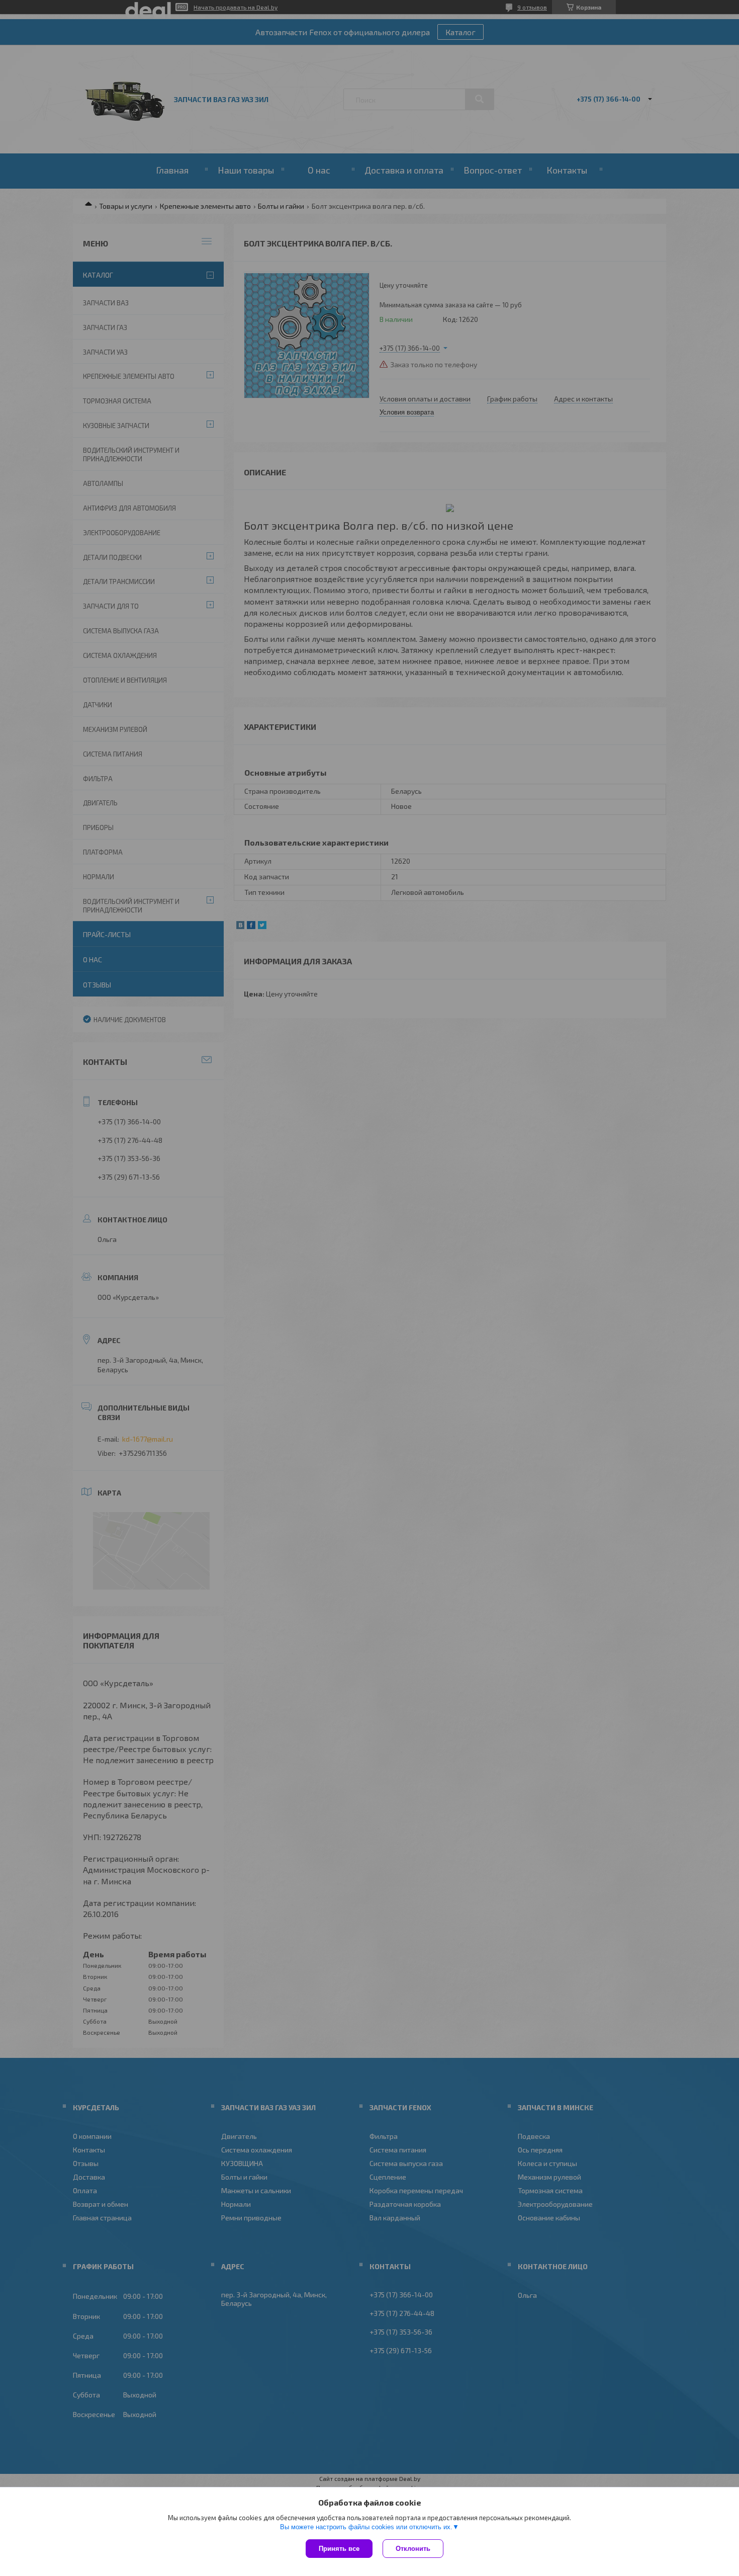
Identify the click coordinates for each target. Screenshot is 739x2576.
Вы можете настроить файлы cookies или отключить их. (366, 2527)
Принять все (339, 2549)
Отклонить (413, 2549)
